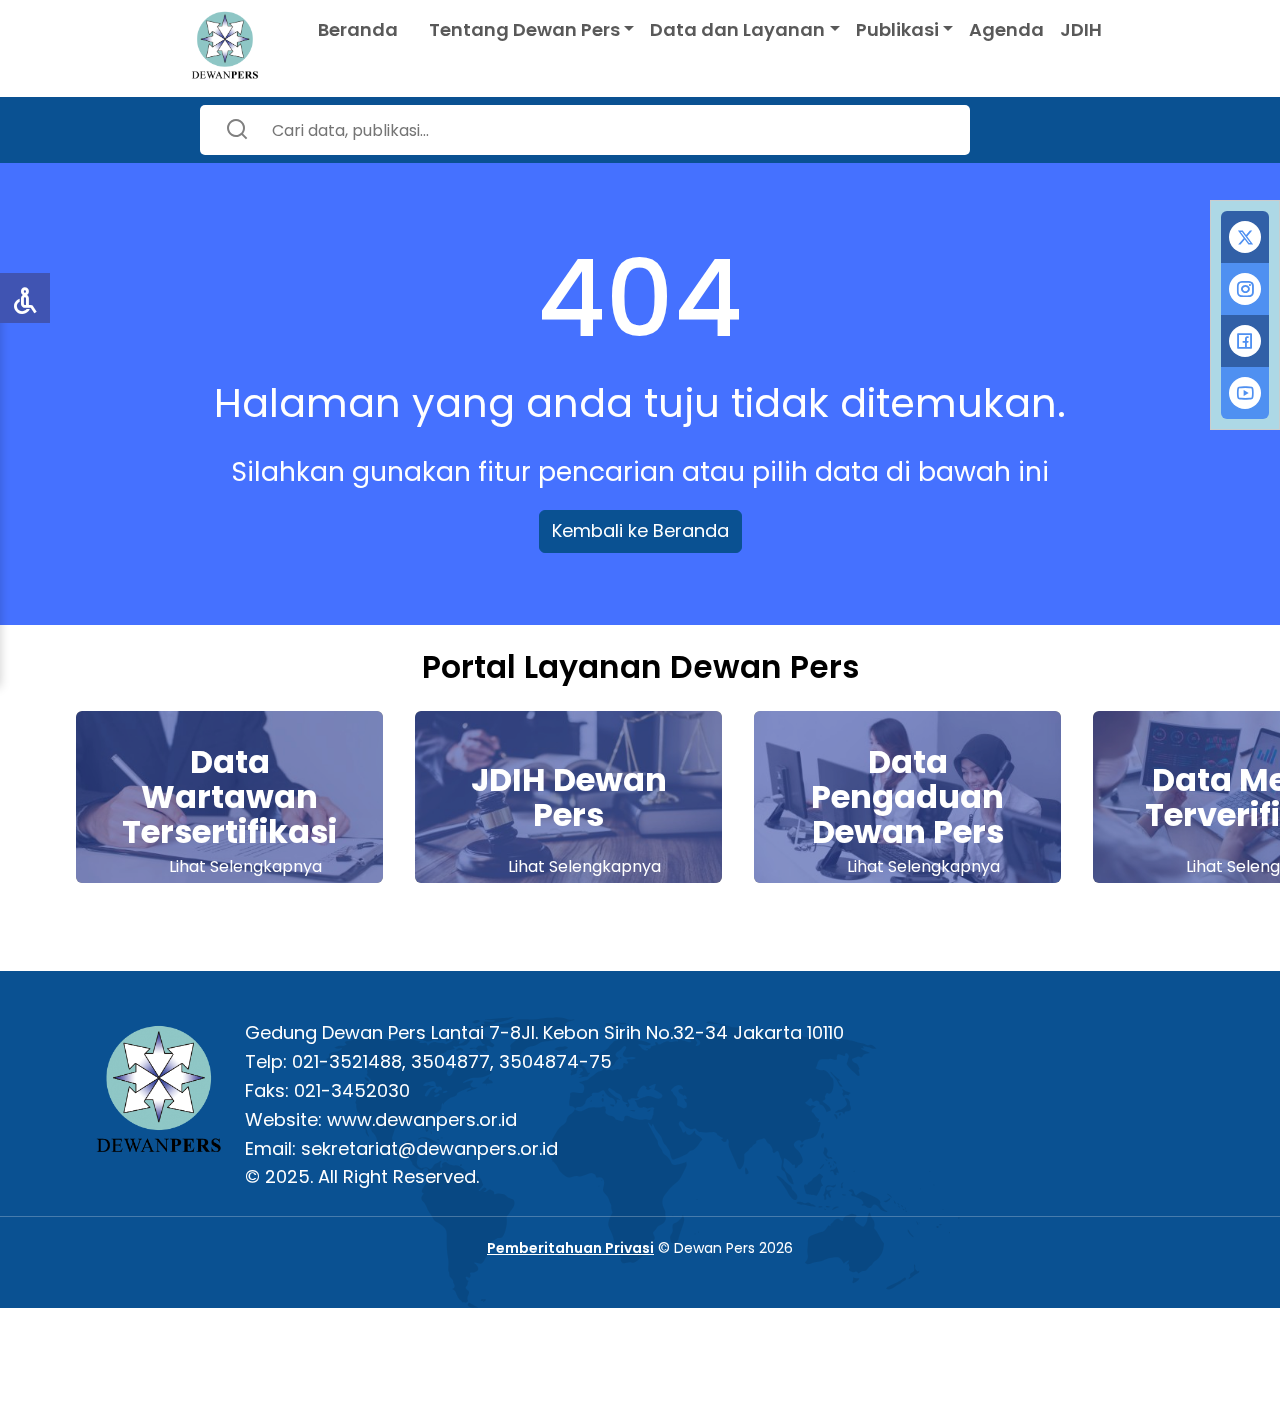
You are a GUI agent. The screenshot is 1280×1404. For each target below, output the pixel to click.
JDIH (1081, 29)
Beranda (358, 29)
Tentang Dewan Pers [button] (524, 29)
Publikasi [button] (897, 29)
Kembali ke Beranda (640, 530)
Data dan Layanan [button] (737, 29)
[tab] (1245, 237)
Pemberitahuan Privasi (570, 1248)
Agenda (1006, 29)
